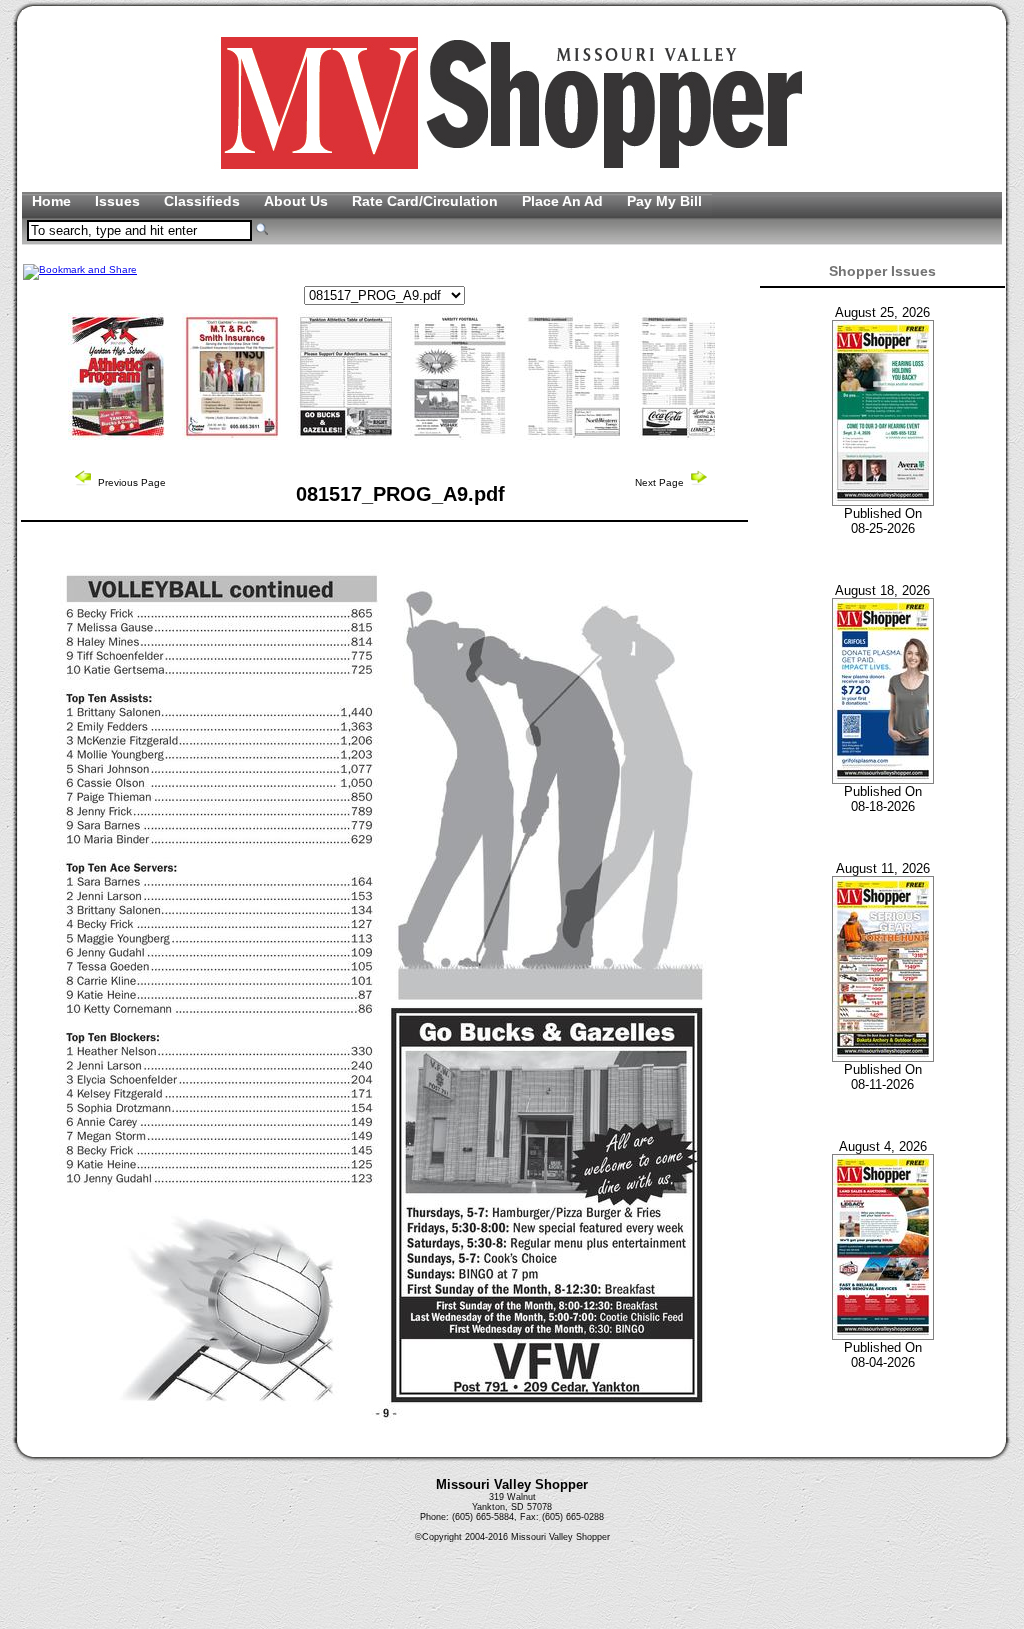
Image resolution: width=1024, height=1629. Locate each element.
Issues (119, 201)
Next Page (661, 482)
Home (53, 201)
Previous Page (130, 482)
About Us (298, 201)
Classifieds (204, 201)
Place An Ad (564, 201)
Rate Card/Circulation (427, 201)
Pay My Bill (664, 201)
